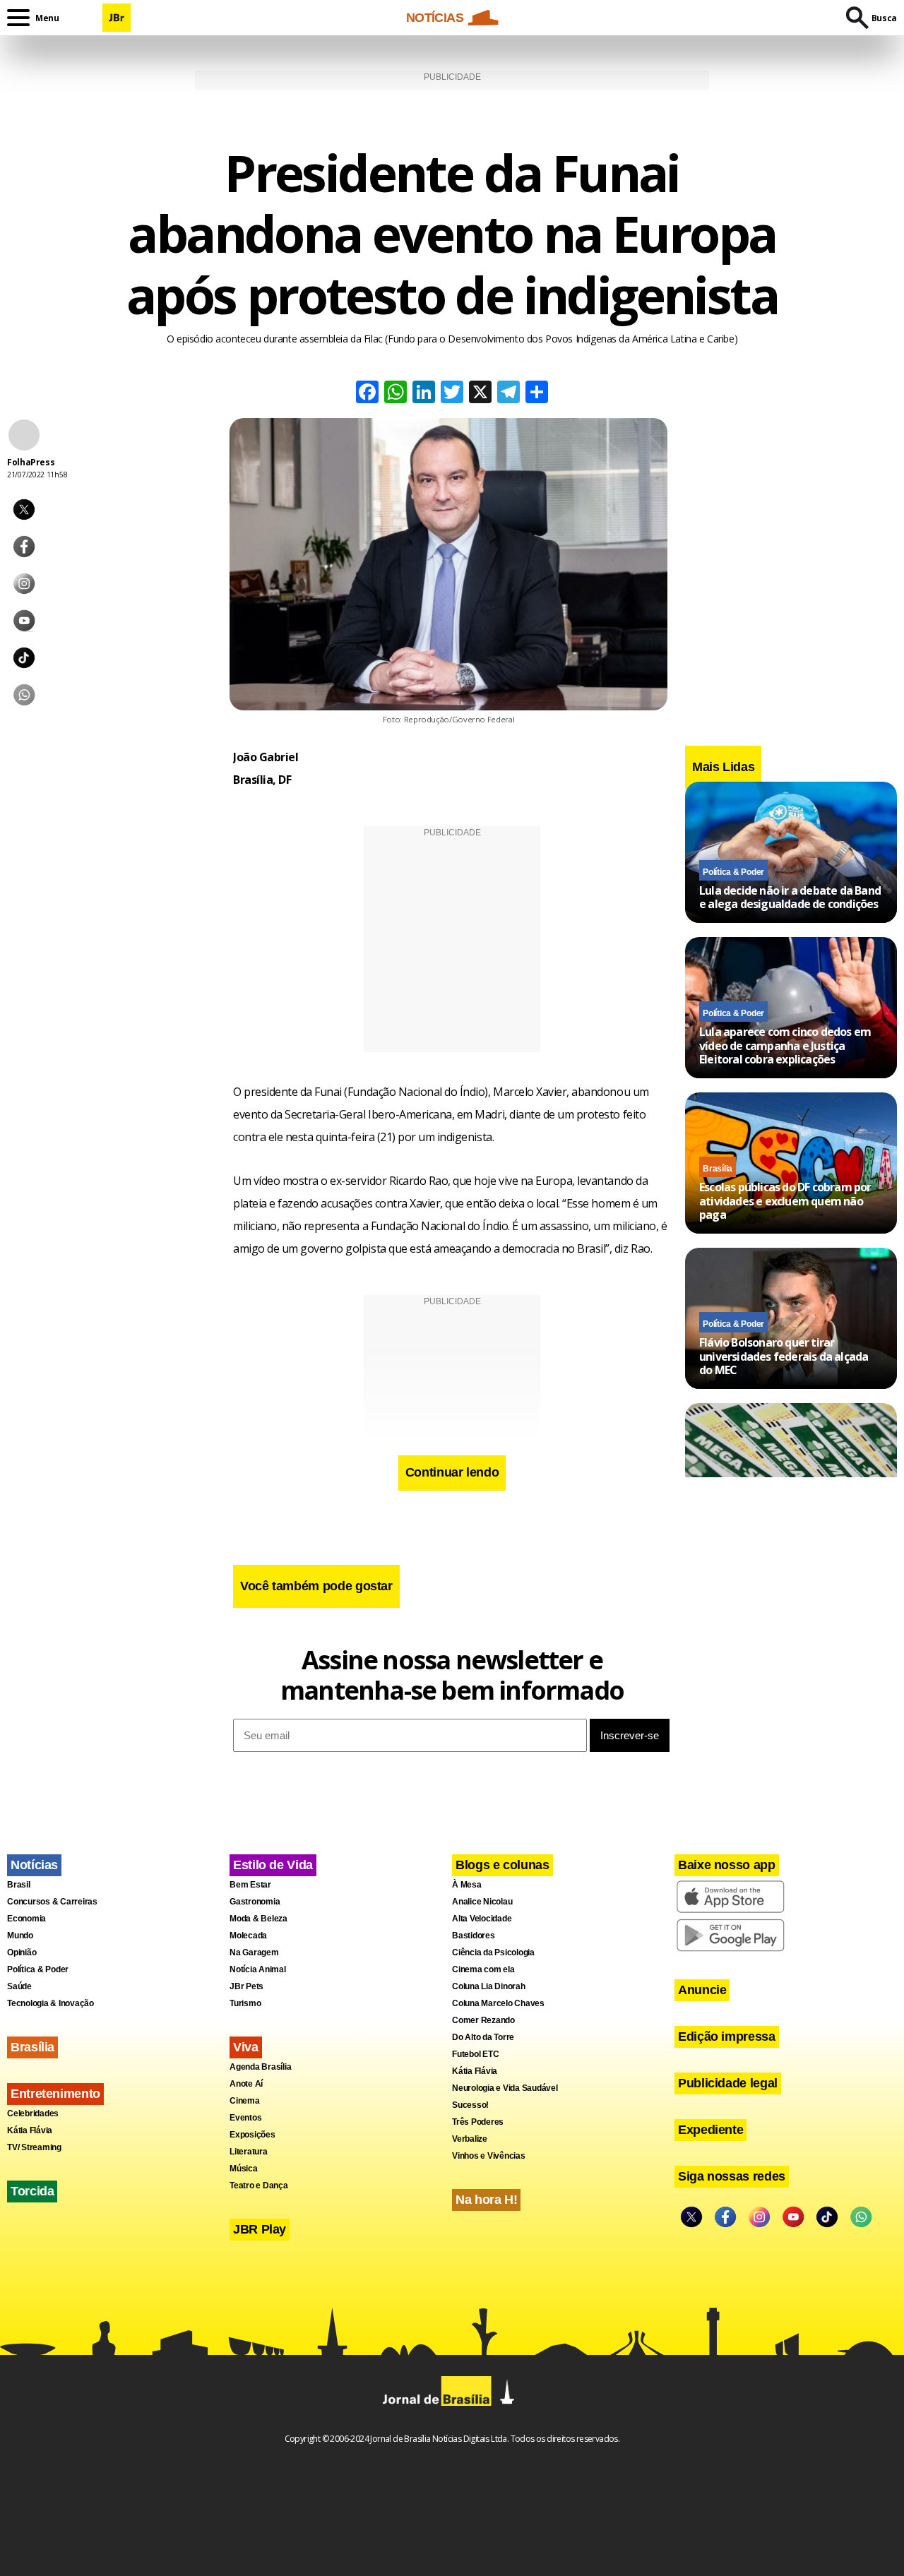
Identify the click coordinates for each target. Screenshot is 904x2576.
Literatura (249, 2152)
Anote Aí (246, 2084)
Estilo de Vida (273, 1865)
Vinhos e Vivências (489, 2156)
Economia (26, 1919)
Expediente (710, 2130)
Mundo (20, 1936)
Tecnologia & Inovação (50, 2003)
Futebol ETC (475, 2054)
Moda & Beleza (258, 1919)
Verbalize (470, 2139)
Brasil (19, 1885)
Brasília (718, 1169)
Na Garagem (254, 1952)
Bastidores (474, 1936)
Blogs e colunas (502, 1865)
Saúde (19, 1986)
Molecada (248, 1936)
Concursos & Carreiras (52, 1902)
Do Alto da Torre (483, 2037)
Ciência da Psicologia (493, 1952)
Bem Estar (250, 1885)
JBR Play (260, 2229)
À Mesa (467, 1885)
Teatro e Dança (259, 2186)
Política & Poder (733, 871)
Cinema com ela (483, 1969)
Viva (246, 2047)
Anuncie (702, 1990)
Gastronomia (255, 1902)
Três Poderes (478, 2122)
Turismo (245, 2003)
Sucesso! (470, 2105)
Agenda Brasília (260, 2067)
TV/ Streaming (34, 2147)
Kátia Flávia (30, 2130)
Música (244, 2169)
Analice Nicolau (482, 1902)
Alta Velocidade (482, 1919)
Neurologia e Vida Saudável (505, 2088)
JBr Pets (246, 1986)
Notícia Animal (258, 1969)
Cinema (245, 2101)
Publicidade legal (728, 2083)
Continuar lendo (452, 1472)
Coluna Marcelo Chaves (498, 2003)
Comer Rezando (483, 2020)
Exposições (252, 2135)
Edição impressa (727, 2037)
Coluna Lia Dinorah (489, 1986)
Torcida (32, 2191)
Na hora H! (486, 2200)
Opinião (22, 1952)
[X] (480, 394)
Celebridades (33, 2113)
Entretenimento (55, 2094)
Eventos (245, 2118)
